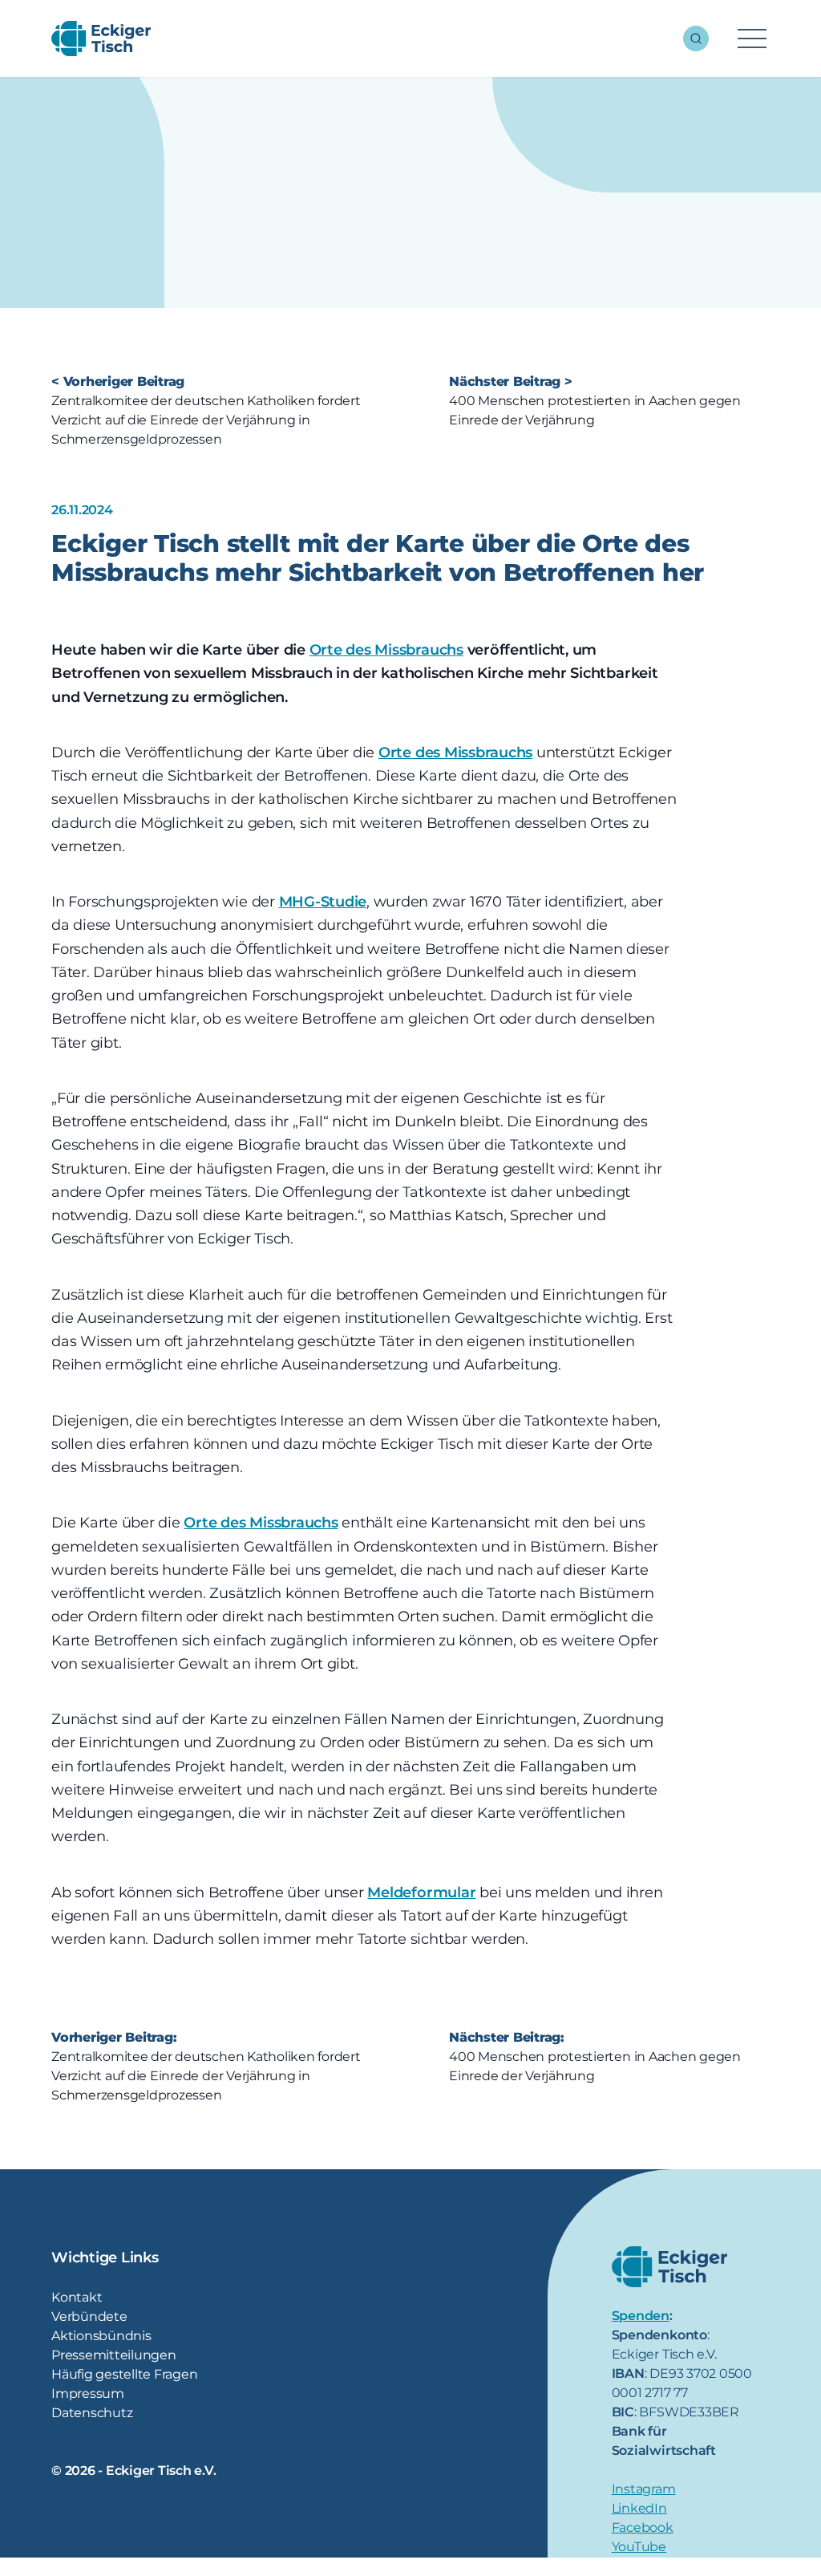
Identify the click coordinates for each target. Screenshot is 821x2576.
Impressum (88, 2393)
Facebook (643, 2527)
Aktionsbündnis (101, 2336)
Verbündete (89, 2316)
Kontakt (77, 2297)
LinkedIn (639, 2508)
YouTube (639, 2547)
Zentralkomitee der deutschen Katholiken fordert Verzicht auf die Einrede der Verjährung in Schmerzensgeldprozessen (206, 420)
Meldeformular (421, 1892)
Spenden (641, 2316)
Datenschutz (92, 2413)
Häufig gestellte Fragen (124, 2374)
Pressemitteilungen (114, 2355)
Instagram (644, 2489)
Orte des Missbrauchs (386, 650)
